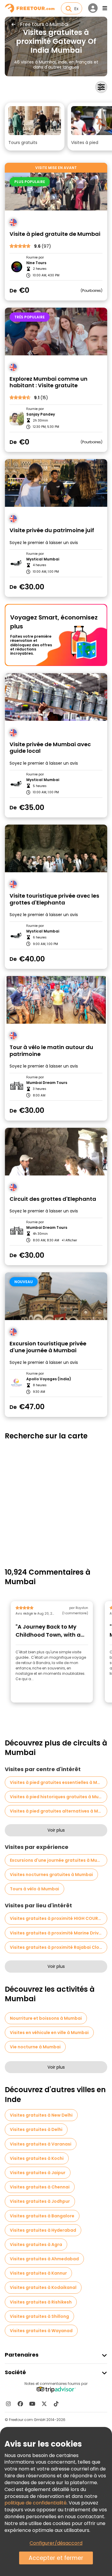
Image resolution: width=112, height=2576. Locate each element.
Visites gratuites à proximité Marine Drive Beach (59, 1933)
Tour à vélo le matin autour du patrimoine (51, 1051)
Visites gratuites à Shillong (39, 2316)
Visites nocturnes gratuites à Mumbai (51, 1875)
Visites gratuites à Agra (36, 2244)
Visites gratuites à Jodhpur (40, 2201)
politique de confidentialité (36, 2503)
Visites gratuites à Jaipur (38, 2173)
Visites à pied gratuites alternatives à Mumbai (59, 1811)
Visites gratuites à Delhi (36, 2129)
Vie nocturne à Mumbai (35, 2047)
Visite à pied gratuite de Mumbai (55, 234)
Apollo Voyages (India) (49, 1379)
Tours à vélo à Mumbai (34, 1889)
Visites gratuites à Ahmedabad (44, 2259)
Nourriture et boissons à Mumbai (46, 2018)
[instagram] (8, 2404)
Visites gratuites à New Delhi (41, 2115)
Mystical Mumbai (43, 559)
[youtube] (32, 2404)
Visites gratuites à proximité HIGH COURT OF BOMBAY (59, 1918)
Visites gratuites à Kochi (37, 2158)
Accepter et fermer (56, 2558)
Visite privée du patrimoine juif (52, 530)
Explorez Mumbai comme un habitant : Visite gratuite (49, 382)
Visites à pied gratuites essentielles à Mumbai (59, 1782)
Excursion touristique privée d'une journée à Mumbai (48, 1347)
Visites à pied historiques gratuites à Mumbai (59, 1797)
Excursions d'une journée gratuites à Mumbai (59, 1860)
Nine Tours (36, 263)
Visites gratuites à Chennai (40, 2187)
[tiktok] (56, 2404)
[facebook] (20, 2404)
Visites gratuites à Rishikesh (41, 2302)
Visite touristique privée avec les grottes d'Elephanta (54, 899)
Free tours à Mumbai (44, 24)
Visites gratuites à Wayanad (41, 2331)
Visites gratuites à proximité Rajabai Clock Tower (59, 1947)
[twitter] (44, 2404)
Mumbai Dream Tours (47, 1083)
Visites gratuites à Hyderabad (43, 2230)
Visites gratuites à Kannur (38, 2273)
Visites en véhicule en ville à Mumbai (49, 2033)
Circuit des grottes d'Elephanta (53, 1199)
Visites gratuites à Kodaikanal (43, 2287)
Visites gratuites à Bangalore (42, 2216)
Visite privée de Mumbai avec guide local (50, 748)
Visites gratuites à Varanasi (41, 2144)
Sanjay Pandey (41, 414)
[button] (35, 127)
